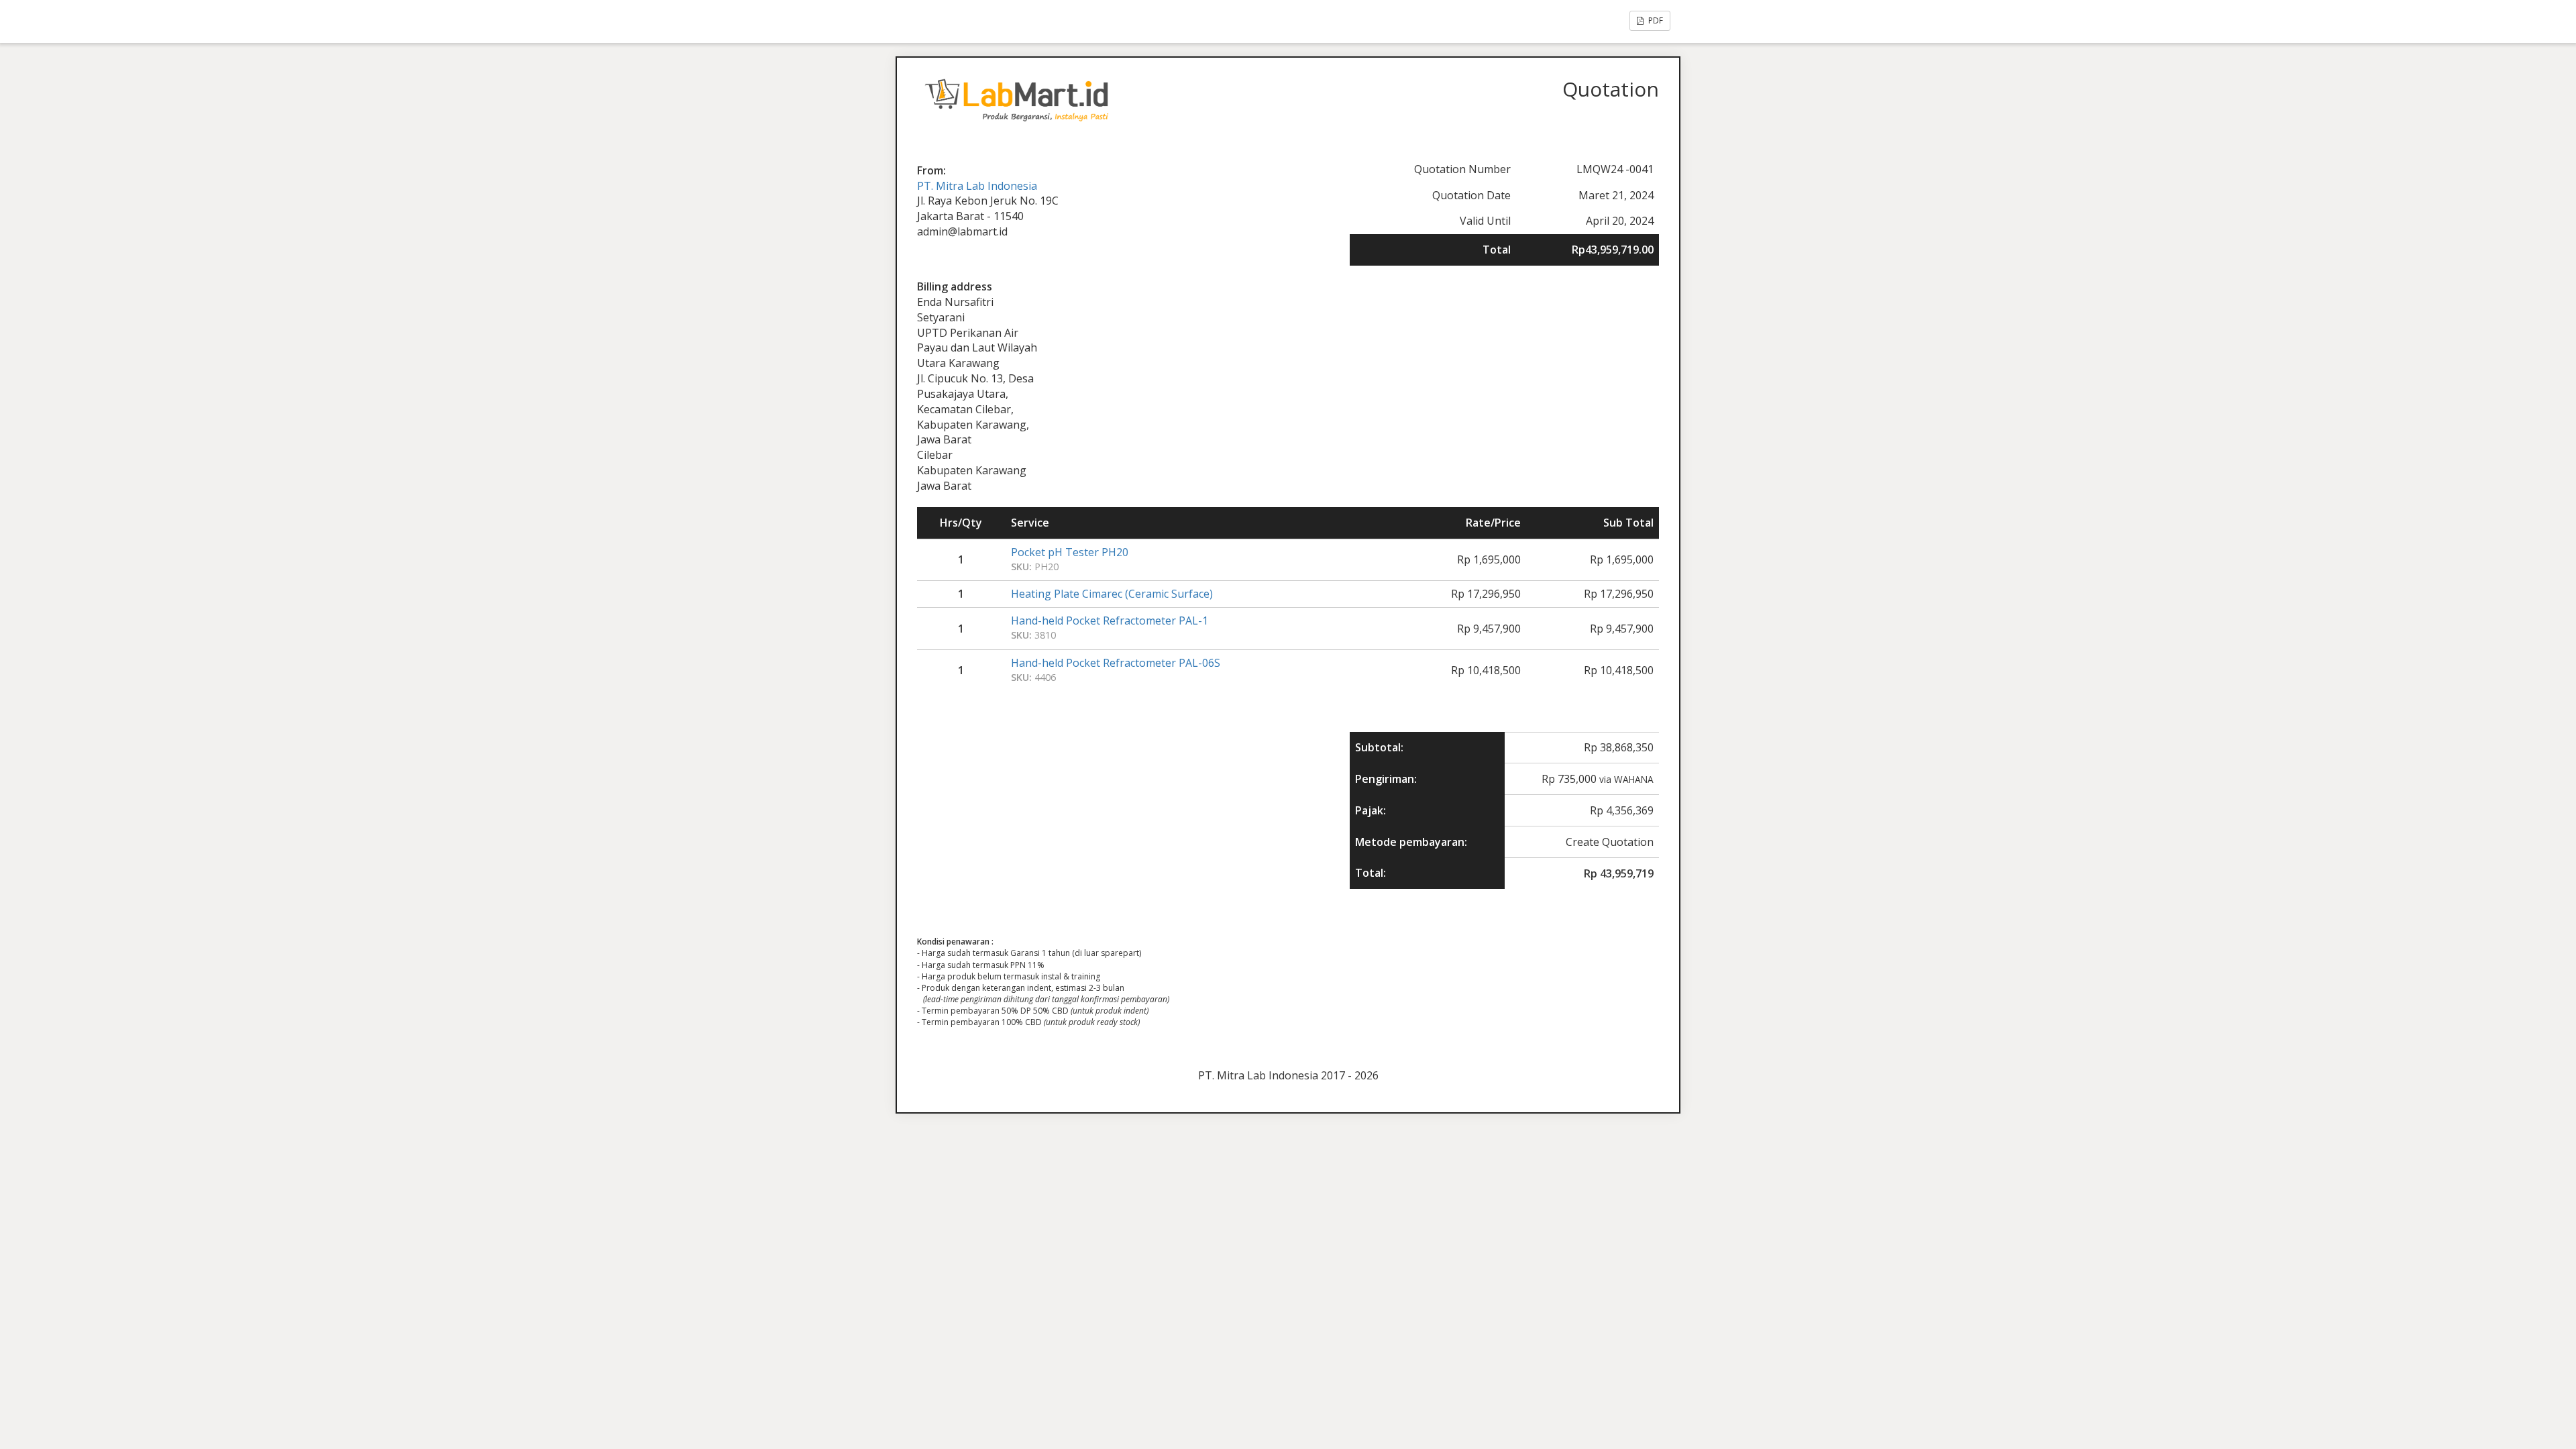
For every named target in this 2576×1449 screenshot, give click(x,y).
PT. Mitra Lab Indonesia (977, 186)
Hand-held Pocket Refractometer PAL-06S (1116, 663)
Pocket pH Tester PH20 (1070, 552)
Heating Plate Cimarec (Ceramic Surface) (1112, 594)
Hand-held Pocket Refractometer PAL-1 (1110, 621)
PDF (1655, 20)
